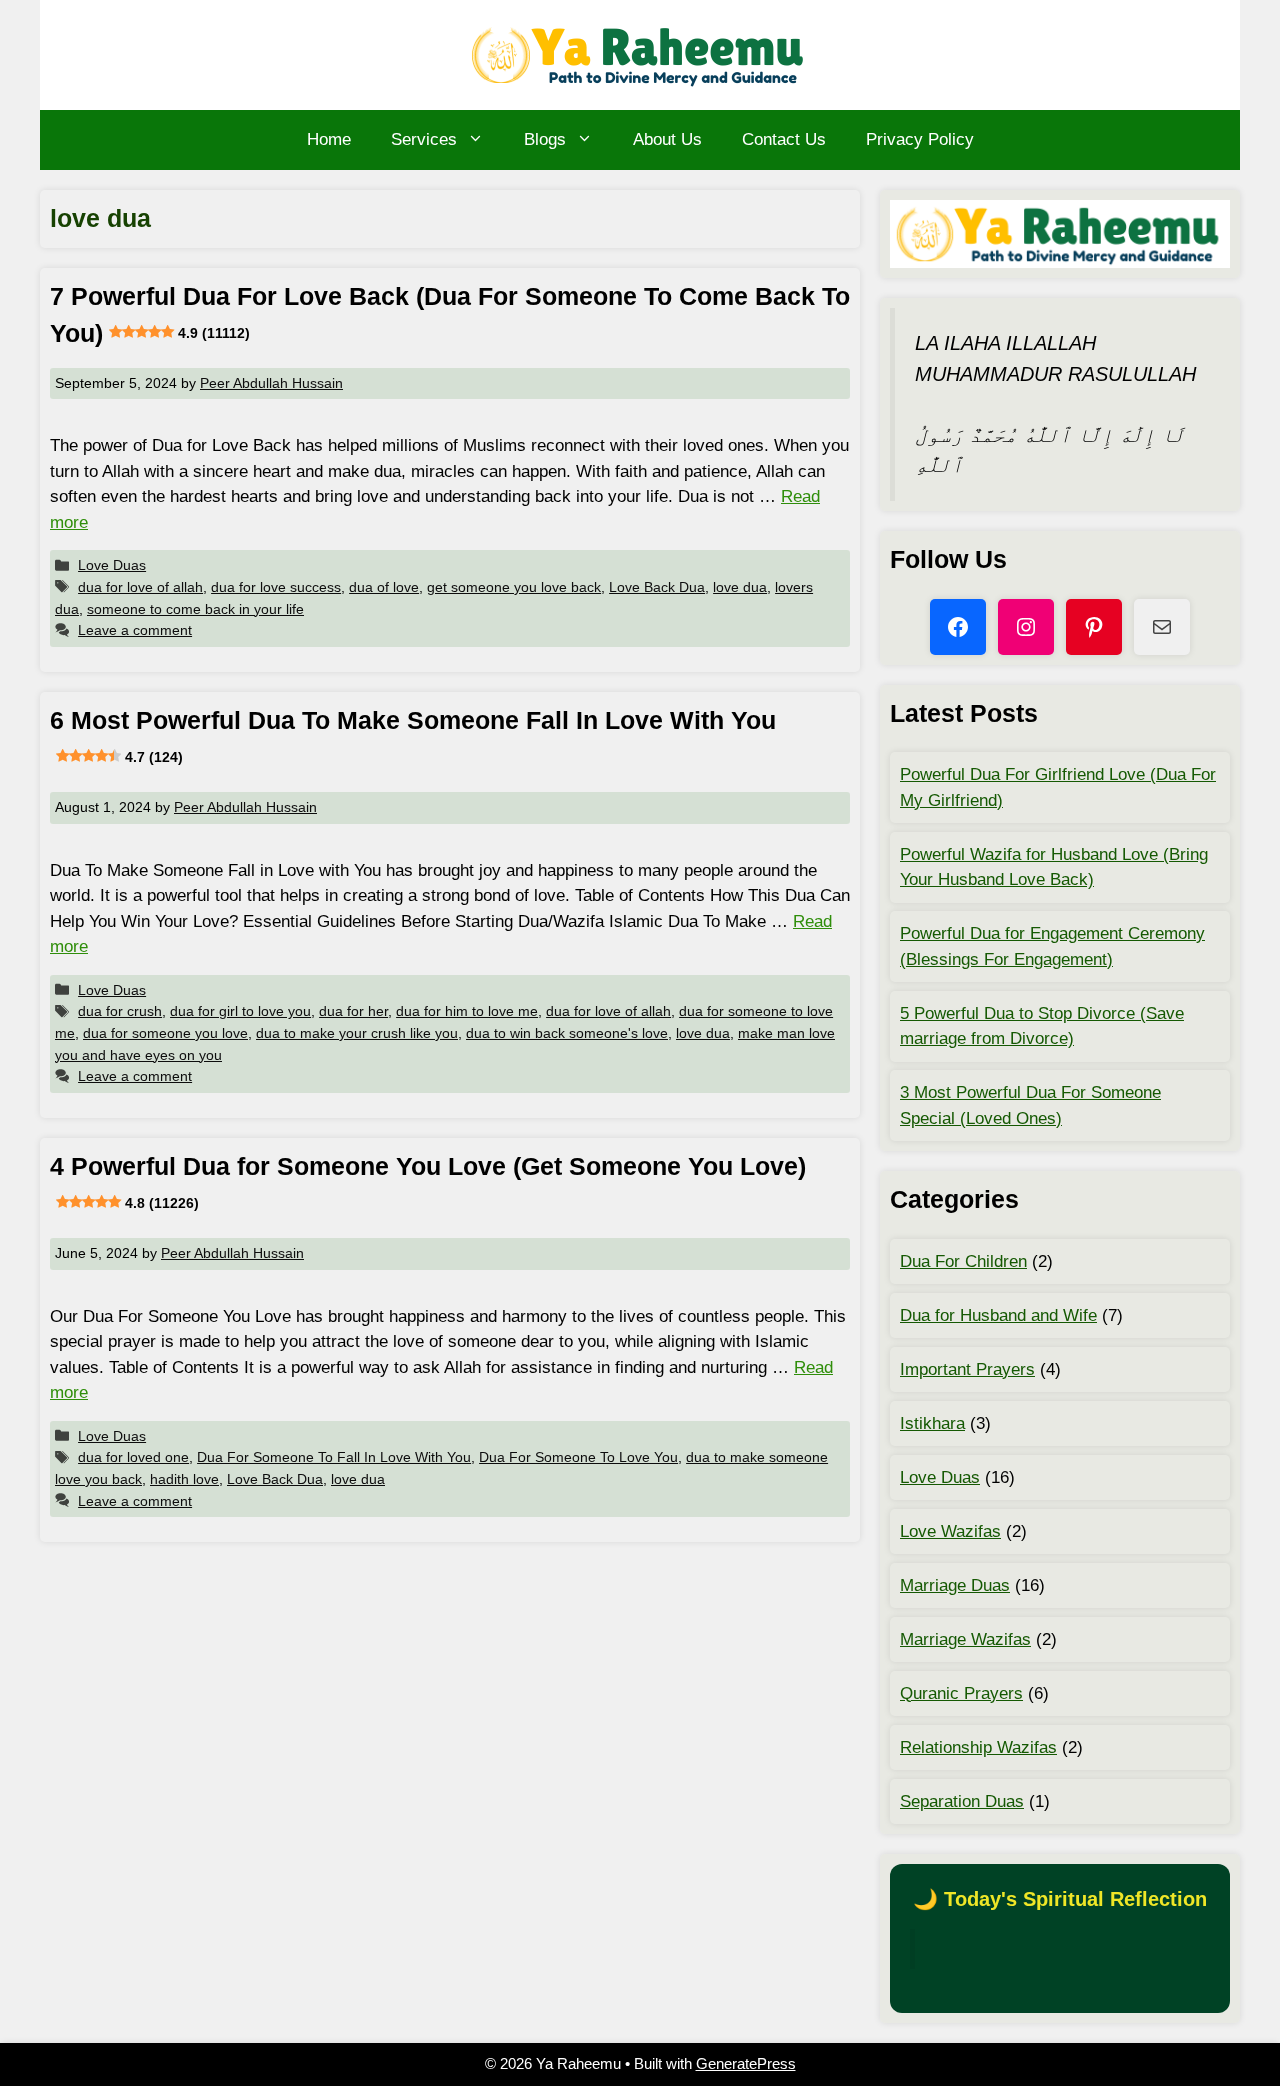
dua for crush (120, 1011)
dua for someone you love (165, 1033)
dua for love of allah (140, 587)
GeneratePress (746, 2063)
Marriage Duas (955, 1585)
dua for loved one (133, 1457)
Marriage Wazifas (965, 1639)
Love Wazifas (950, 1531)
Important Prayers (967, 1369)
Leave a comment (135, 630)
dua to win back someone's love (567, 1033)
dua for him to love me (467, 1011)
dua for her (353, 1011)
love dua (740, 587)
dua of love (384, 587)
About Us (667, 139)
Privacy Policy (920, 139)
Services (424, 139)
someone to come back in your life (195, 609)
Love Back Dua (657, 587)
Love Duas (112, 565)
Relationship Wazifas (978, 1747)
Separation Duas (962, 1801)
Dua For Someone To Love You (578, 1457)
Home (329, 139)
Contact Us (784, 139)
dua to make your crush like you (357, 1033)
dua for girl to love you (240, 1011)
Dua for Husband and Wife (998, 1315)
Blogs (545, 139)
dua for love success (276, 587)
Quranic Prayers (961, 1693)
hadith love (184, 1479)
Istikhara (932, 1423)
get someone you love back (514, 587)
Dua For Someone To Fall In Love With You (334, 1457)
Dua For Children (963, 1261)
